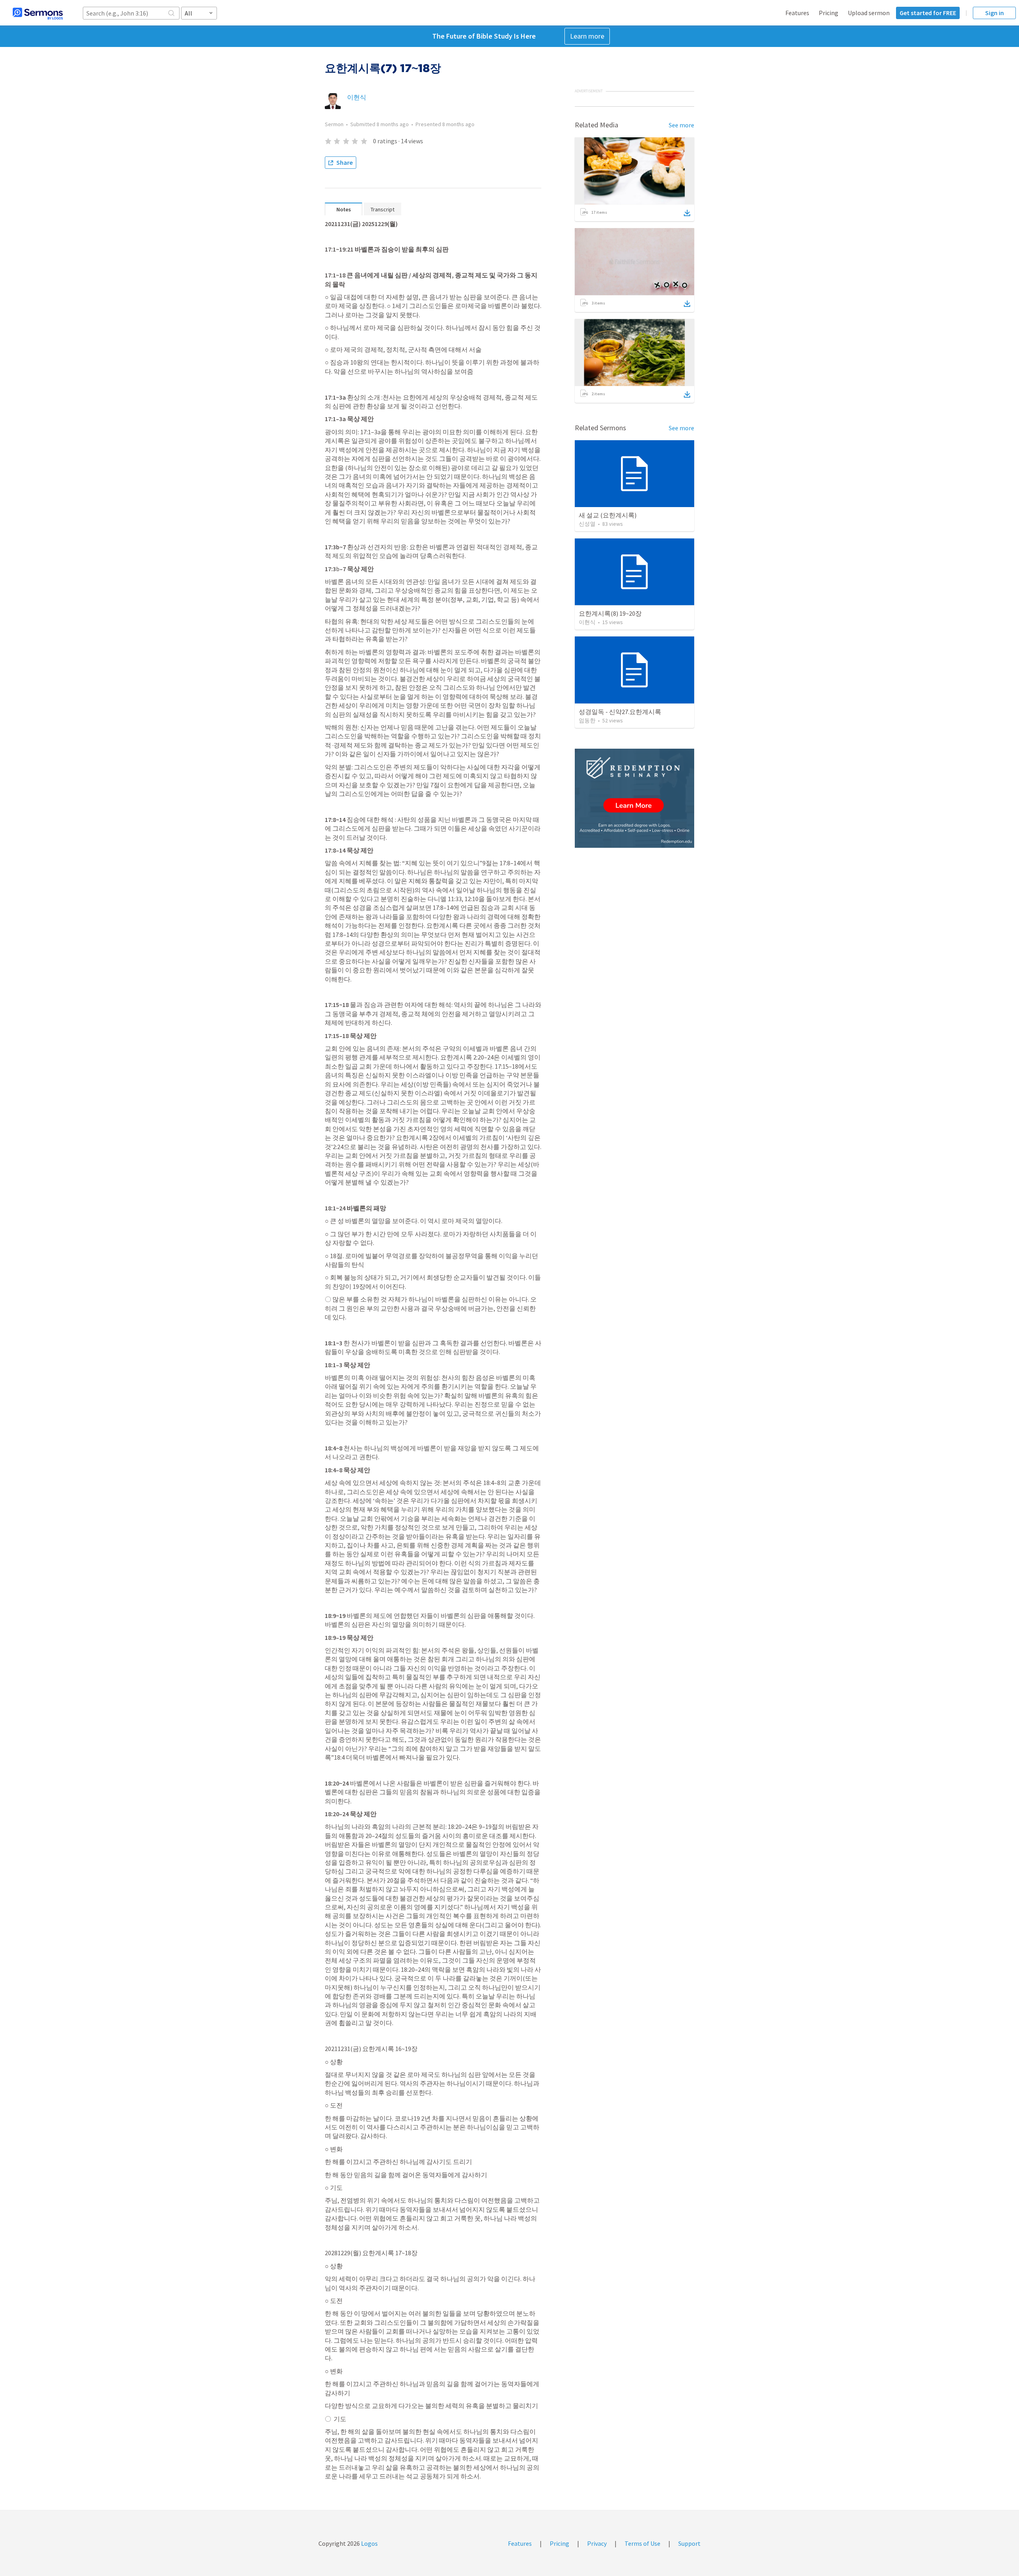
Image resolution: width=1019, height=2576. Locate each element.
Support (689, 2543)
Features (797, 13)
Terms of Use (642, 2543)
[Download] (687, 213)
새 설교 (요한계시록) (608, 515)
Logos (369, 2543)
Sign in (995, 13)
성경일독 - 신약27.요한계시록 (620, 712)
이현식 (357, 97)
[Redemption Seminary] (634, 798)
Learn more (587, 36)
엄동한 (587, 720)
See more (681, 125)
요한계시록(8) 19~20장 (610, 613)
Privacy (597, 2543)
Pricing (829, 13)
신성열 (587, 524)
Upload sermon (869, 13)
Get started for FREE (928, 13)
